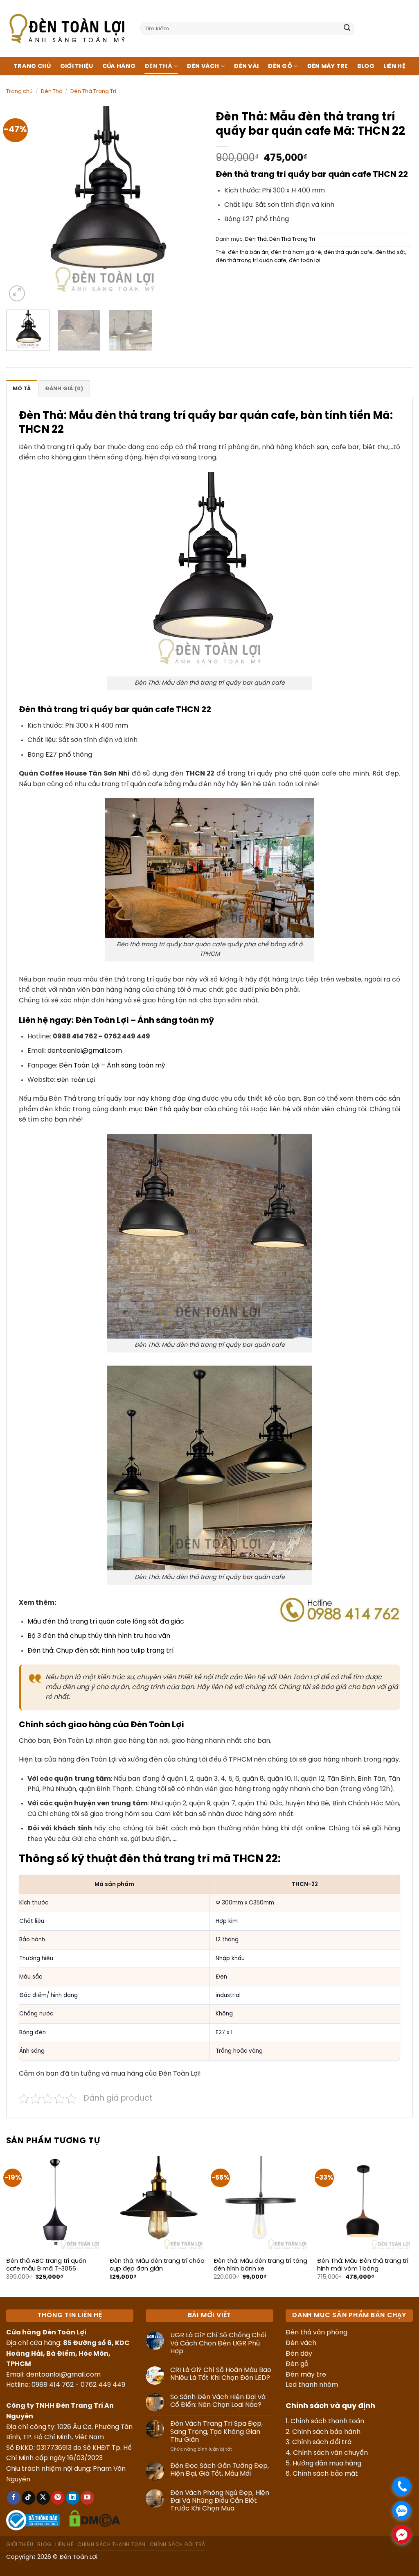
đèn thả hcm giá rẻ (296, 252)
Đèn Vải (246, 66)
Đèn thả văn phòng (317, 2333)
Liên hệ (394, 66)
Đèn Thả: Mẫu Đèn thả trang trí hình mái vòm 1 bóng (363, 2265)
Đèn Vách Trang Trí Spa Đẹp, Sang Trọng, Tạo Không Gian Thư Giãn (216, 2432)
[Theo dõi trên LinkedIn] (73, 2498)
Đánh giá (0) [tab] (64, 389)
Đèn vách (301, 2343)
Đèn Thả (158, 66)
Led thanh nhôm (312, 2385)
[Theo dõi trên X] (43, 2498)
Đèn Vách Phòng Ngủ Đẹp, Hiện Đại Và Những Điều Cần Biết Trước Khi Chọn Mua (220, 2501)
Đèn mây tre (306, 2375)
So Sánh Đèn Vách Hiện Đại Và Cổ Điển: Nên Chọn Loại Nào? (218, 2401)
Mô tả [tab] (22, 389)
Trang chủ (32, 66)
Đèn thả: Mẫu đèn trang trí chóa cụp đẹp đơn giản (157, 2265)
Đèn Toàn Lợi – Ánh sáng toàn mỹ (145, 1021)
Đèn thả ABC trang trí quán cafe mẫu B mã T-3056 (46, 2265)
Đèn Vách (203, 66)
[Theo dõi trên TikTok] (28, 2498)
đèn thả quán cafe (348, 252)
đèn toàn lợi (305, 261)
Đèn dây (299, 2354)
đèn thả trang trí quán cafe (251, 261)
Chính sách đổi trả (322, 2442)
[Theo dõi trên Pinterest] (58, 2498)
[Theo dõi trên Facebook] (14, 2498)
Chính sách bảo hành (326, 2432)
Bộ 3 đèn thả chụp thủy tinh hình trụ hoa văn (99, 1636)
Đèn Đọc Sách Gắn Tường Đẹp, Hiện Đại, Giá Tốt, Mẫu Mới (220, 2470)
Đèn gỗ (297, 2364)
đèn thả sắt (390, 252)
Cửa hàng (119, 66)
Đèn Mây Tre (328, 66)
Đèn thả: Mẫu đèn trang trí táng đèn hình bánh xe (260, 2265)
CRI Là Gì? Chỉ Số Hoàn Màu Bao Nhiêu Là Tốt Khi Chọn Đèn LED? (221, 2374)
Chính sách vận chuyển (330, 2453)
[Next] (189, 205)
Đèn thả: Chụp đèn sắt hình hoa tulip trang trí (100, 1651)
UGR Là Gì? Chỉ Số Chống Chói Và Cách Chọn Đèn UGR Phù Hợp (218, 2343)
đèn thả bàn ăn (248, 252)
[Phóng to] (17, 293)
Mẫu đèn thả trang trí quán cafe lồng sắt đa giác (106, 1622)
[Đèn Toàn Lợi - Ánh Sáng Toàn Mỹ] (67, 28)
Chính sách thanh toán (327, 2421)
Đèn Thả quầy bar (173, 1109)
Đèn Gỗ (280, 66)
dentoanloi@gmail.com (85, 1051)
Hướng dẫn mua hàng (327, 2464)
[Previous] (20, 205)
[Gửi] (347, 29)
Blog (366, 66)
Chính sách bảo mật (325, 2474)
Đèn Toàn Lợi (76, 1080)
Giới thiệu (77, 66)
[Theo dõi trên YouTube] (87, 2498)
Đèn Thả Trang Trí (93, 92)
